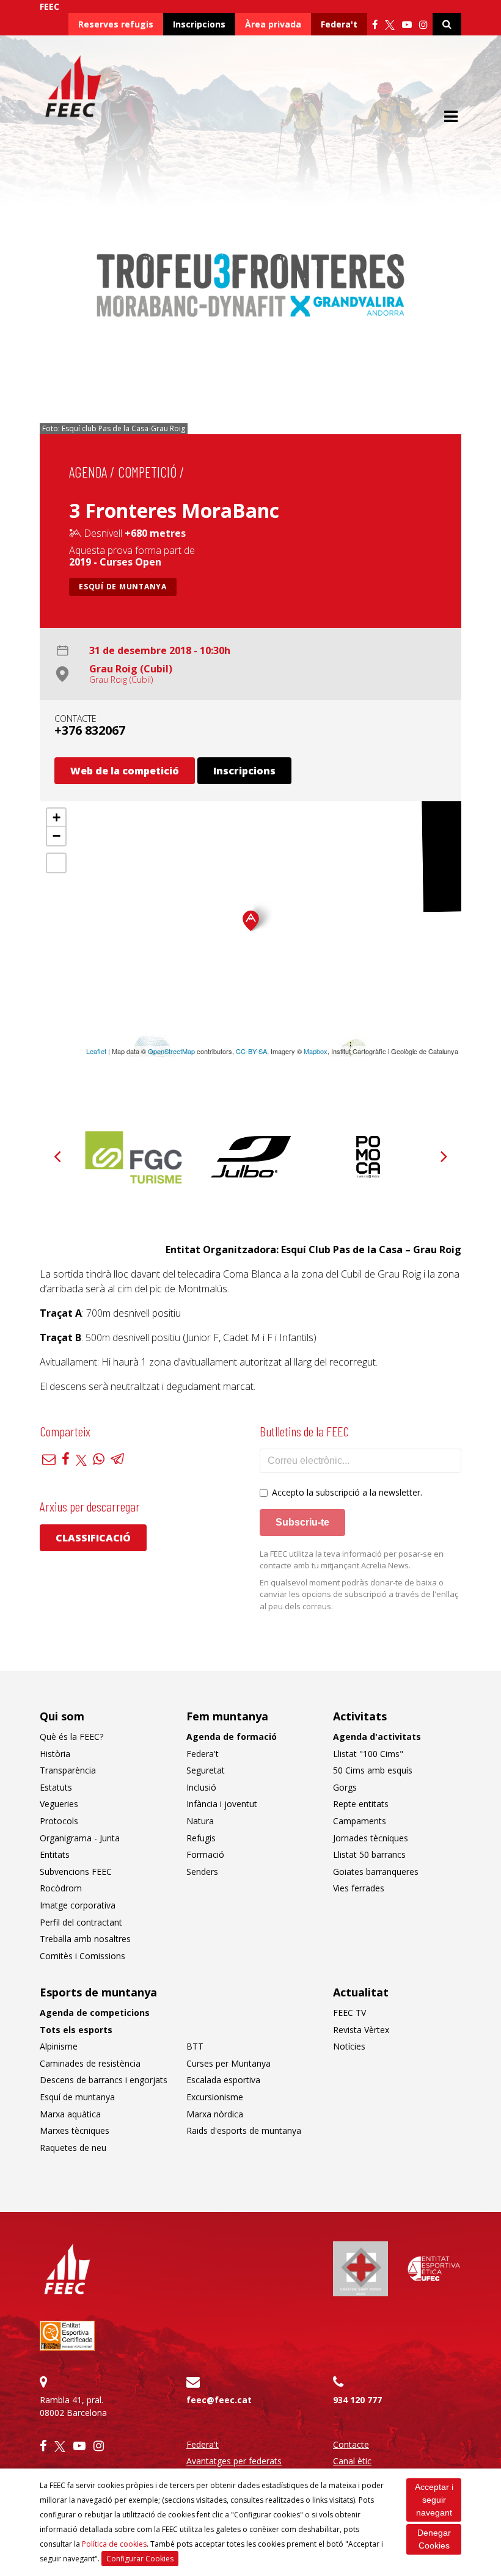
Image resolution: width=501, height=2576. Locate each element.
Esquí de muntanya (123, 587)
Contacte (351, 2444)
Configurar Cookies (140, 2559)
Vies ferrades (359, 1888)
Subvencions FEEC (76, 1872)
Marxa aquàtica (70, 2114)
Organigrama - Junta (80, 1838)
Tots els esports (76, 2030)
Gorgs (345, 1787)
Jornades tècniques (371, 1838)
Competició (147, 472)
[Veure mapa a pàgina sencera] (56, 863)
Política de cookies (114, 2544)
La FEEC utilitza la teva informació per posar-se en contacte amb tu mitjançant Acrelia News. (352, 1560)
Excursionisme (215, 2097)
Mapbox (316, 1051)
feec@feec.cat (219, 2400)
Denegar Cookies (434, 2539)
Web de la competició (125, 771)
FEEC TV (349, 2013)
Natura (200, 1821)
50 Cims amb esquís (373, 1770)
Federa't (339, 24)
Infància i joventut (222, 1804)
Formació (205, 1854)
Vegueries (59, 1804)
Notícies (349, 2046)
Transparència (68, 1770)
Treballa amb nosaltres (85, 1939)
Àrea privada (273, 24)
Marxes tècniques (75, 2130)
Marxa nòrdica (215, 2114)
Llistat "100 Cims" (368, 1754)
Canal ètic (352, 2461)
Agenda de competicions (95, 2013)
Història (55, 1754)
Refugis (201, 1838)
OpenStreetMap (171, 1051)
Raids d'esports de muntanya (244, 2130)
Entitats (55, 1854)
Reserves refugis (116, 24)
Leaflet (96, 1051)
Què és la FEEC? (71, 1737)
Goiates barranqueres (376, 1872)
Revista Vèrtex (361, 2030)
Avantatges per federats (234, 2461)
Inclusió (201, 1787)
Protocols (59, 1821)
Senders (202, 1872)
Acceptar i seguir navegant (434, 2500)
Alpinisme (59, 2046)
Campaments (360, 1821)
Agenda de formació (232, 1737)
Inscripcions (199, 24)
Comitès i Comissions (82, 1956)
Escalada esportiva (223, 2080)
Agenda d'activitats (377, 1737)
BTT (195, 2046)
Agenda (88, 472)
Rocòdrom (61, 1888)
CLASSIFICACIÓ (93, 1538)
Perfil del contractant (81, 1922)
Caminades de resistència (90, 2063)
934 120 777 (357, 2400)
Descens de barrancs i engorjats (104, 2080)
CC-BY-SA (251, 1051)
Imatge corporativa (78, 1905)
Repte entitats (361, 1804)
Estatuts (56, 1787)
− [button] (57, 836)
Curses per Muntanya (229, 2063)
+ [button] (57, 817)
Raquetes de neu (73, 2148)
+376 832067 (90, 730)
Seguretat (206, 1770)
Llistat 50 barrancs (369, 1854)
